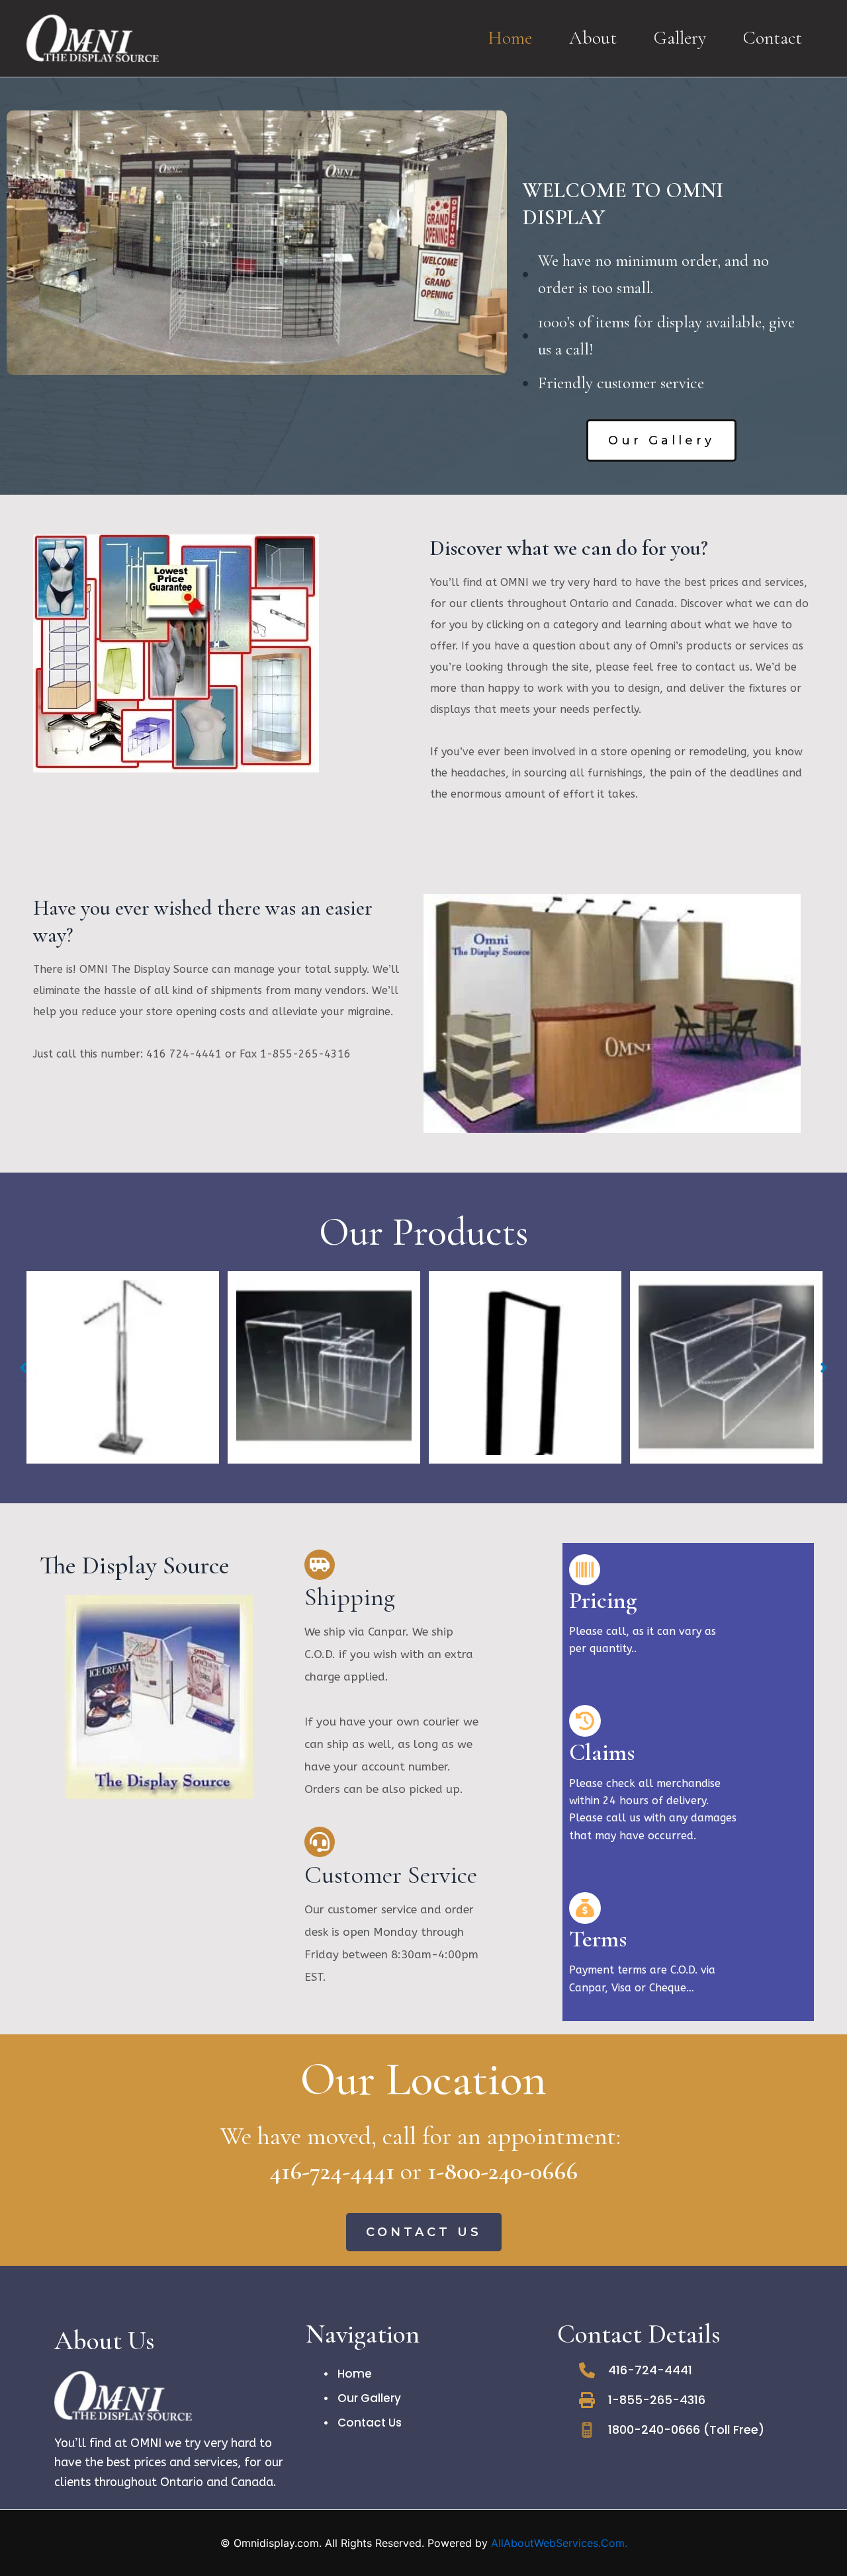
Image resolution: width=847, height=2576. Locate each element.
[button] (661, 440)
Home (510, 38)
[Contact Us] (363, 2423)
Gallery (680, 38)
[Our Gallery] (363, 2398)
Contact (773, 38)
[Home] (348, 2374)
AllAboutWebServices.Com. (559, 2543)
